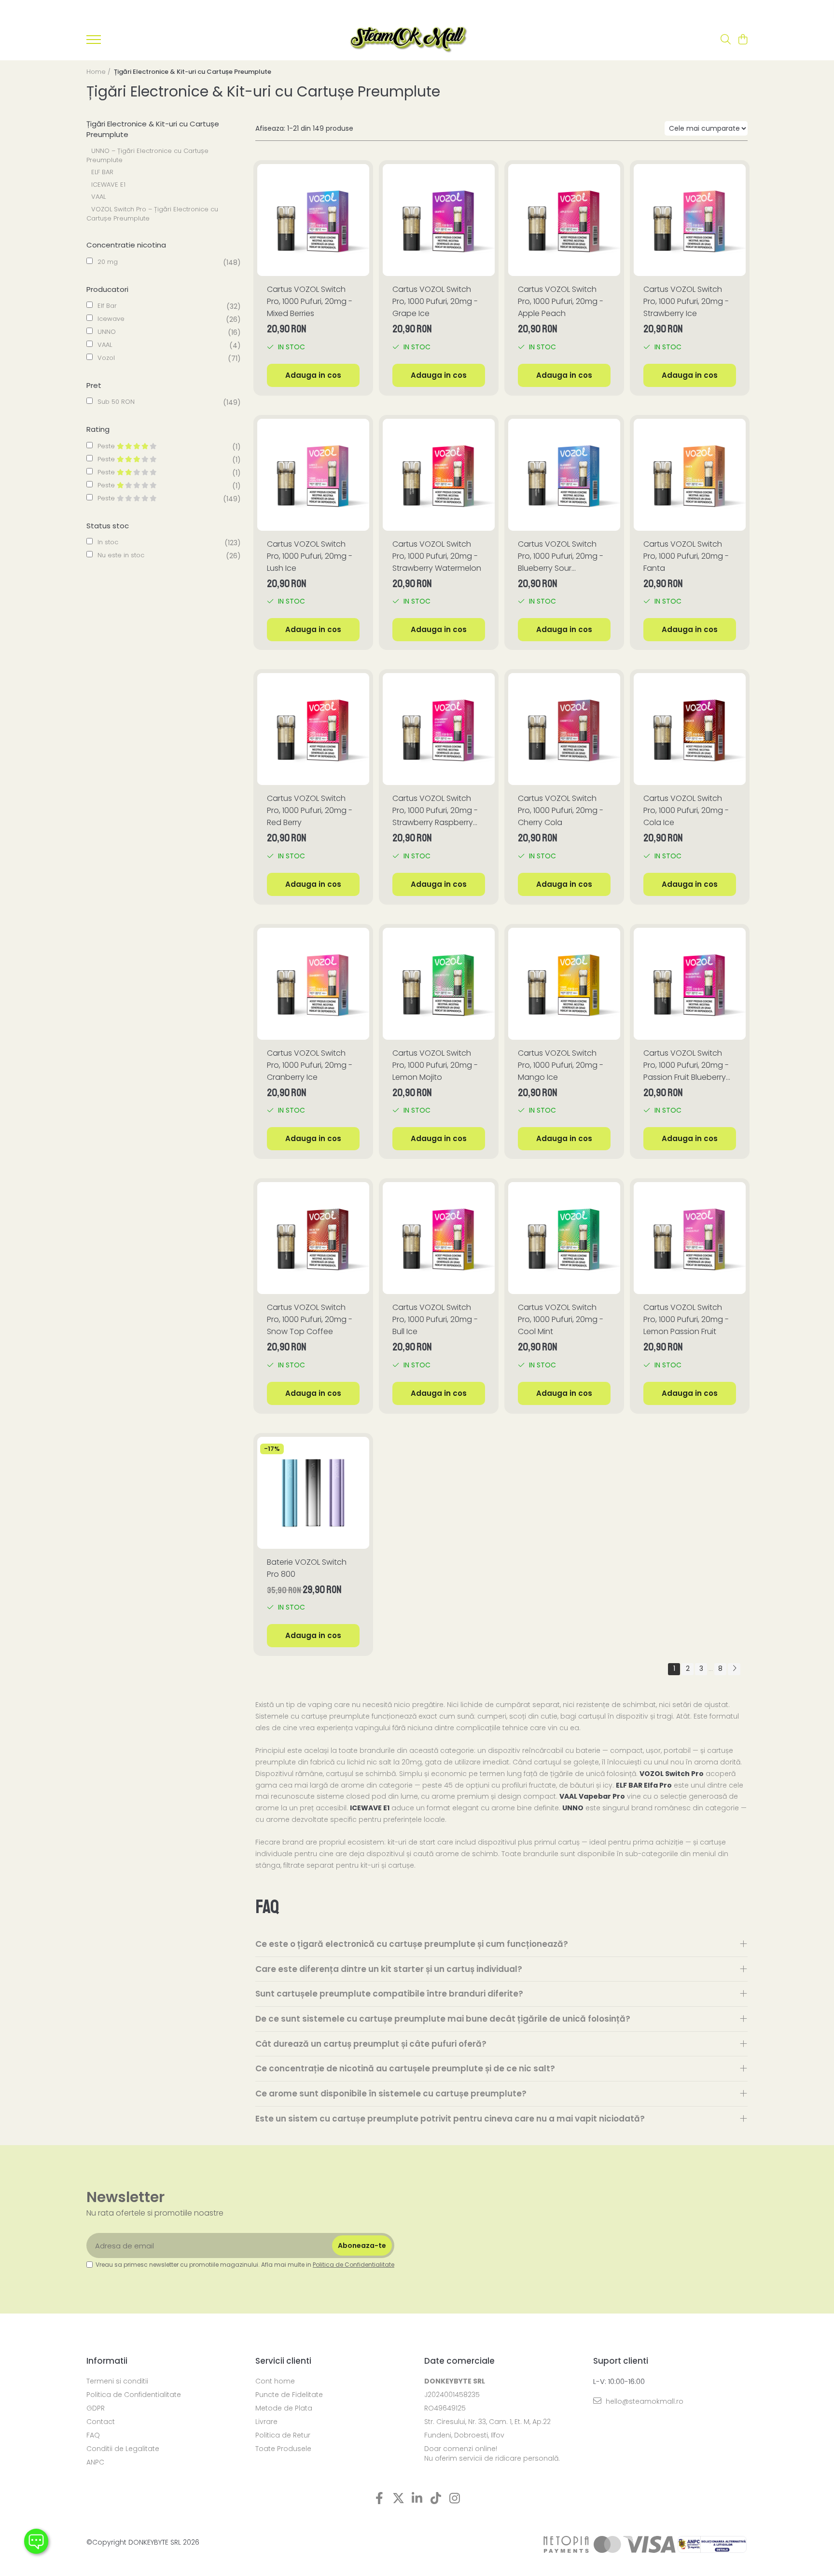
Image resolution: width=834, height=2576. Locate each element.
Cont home (275, 2381)
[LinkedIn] (417, 2499)
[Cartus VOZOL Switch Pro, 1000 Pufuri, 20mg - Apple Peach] (564, 220)
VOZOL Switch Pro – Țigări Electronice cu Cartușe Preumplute (152, 214)
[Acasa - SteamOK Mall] (409, 40)
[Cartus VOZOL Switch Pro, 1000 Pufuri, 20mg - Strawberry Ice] (690, 220)
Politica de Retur (283, 2435)
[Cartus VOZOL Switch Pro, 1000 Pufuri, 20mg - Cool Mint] (564, 1238)
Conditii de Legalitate (123, 2449)
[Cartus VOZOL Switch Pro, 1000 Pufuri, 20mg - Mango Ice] (564, 984)
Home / (99, 72)
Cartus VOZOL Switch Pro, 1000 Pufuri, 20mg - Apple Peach (561, 301)
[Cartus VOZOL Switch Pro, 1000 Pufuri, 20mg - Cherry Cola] (564, 729)
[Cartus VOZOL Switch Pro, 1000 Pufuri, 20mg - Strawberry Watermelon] (439, 475)
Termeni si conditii (117, 2381)
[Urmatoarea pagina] (734, 1669)
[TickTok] (436, 2499)
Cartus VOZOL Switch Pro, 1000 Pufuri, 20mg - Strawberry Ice (686, 301)
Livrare (266, 2422)
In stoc (108, 542)
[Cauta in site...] (726, 40)
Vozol (106, 358)
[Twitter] (398, 2499)
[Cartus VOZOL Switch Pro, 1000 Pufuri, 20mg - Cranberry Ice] (313, 984)
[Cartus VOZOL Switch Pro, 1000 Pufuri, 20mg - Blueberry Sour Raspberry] (564, 475)
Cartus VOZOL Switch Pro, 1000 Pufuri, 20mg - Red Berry (310, 810)
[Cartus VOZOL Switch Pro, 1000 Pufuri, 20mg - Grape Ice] (439, 220)
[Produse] (94, 42)
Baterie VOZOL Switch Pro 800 (307, 1568)
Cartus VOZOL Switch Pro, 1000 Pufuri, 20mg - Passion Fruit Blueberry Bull (686, 1065)
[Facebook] (380, 2499)
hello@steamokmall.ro (644, 2401)
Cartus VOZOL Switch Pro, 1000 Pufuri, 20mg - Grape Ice (435, 301)
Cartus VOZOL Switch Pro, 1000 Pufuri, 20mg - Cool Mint (561, 1319)
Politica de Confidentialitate (354, 2265)
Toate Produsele (283, 2449)
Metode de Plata (284, 2408)
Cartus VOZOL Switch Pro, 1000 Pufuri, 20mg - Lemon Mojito (435, 1065)
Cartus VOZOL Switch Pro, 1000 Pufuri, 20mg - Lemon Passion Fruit (686, 1319)
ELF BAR (102, 172)
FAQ (93, 2435)
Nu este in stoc (121, 555)
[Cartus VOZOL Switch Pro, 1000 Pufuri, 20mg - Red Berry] (313, 729)
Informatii (107, 2361)
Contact (101, 2422)
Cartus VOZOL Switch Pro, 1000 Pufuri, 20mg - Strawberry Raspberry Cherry (435, 811)
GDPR (96, 2408)
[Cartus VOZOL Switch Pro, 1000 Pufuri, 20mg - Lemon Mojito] (439, 984)
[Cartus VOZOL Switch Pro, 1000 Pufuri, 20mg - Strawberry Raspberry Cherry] (439, 729)
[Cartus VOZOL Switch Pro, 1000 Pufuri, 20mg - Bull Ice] (439, 1238)
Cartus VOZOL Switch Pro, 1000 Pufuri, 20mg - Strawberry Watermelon (437, 556)
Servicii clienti (283, 2361)
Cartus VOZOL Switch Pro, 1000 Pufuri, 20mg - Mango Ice (561, 1065)
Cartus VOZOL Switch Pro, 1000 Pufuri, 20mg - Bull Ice (435, 1319)
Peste (107, 446)
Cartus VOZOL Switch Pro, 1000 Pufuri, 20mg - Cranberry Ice (310, 1065)
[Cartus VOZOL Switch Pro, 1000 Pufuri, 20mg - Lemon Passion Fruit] (690, 1238)
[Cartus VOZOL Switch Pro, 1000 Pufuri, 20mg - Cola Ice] (690, 729)
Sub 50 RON (116, 402)
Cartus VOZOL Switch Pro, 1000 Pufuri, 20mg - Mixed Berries (310, 301)
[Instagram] (455, 2499)
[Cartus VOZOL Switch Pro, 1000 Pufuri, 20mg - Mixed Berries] (313, 220)
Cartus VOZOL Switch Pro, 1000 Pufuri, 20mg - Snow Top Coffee (310, 1319)
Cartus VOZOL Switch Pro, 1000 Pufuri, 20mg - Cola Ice (686, 810)
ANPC (95, 2462)
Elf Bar (107, 306)
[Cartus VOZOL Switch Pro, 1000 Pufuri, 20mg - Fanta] (690, 475)
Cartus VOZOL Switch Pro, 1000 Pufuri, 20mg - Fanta (686, 556)
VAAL (98, 197)
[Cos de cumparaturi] (743, 40)
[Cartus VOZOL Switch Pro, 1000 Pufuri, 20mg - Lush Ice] (313, 475)
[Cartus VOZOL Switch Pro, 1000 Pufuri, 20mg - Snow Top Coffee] (313, 1238)
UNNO (107, 332)
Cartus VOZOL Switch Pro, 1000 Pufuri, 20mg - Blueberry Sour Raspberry (561, 556)
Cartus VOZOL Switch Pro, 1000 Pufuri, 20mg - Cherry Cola (561, 810)
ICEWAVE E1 (108, 185)
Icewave (111, 319)
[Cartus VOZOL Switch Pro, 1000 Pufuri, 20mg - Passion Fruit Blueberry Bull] (690, 984)
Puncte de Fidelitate (289, 2395)
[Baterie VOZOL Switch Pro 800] (313, 1493)
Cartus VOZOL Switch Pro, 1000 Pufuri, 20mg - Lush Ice (310, 556)
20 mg (108, 262)
